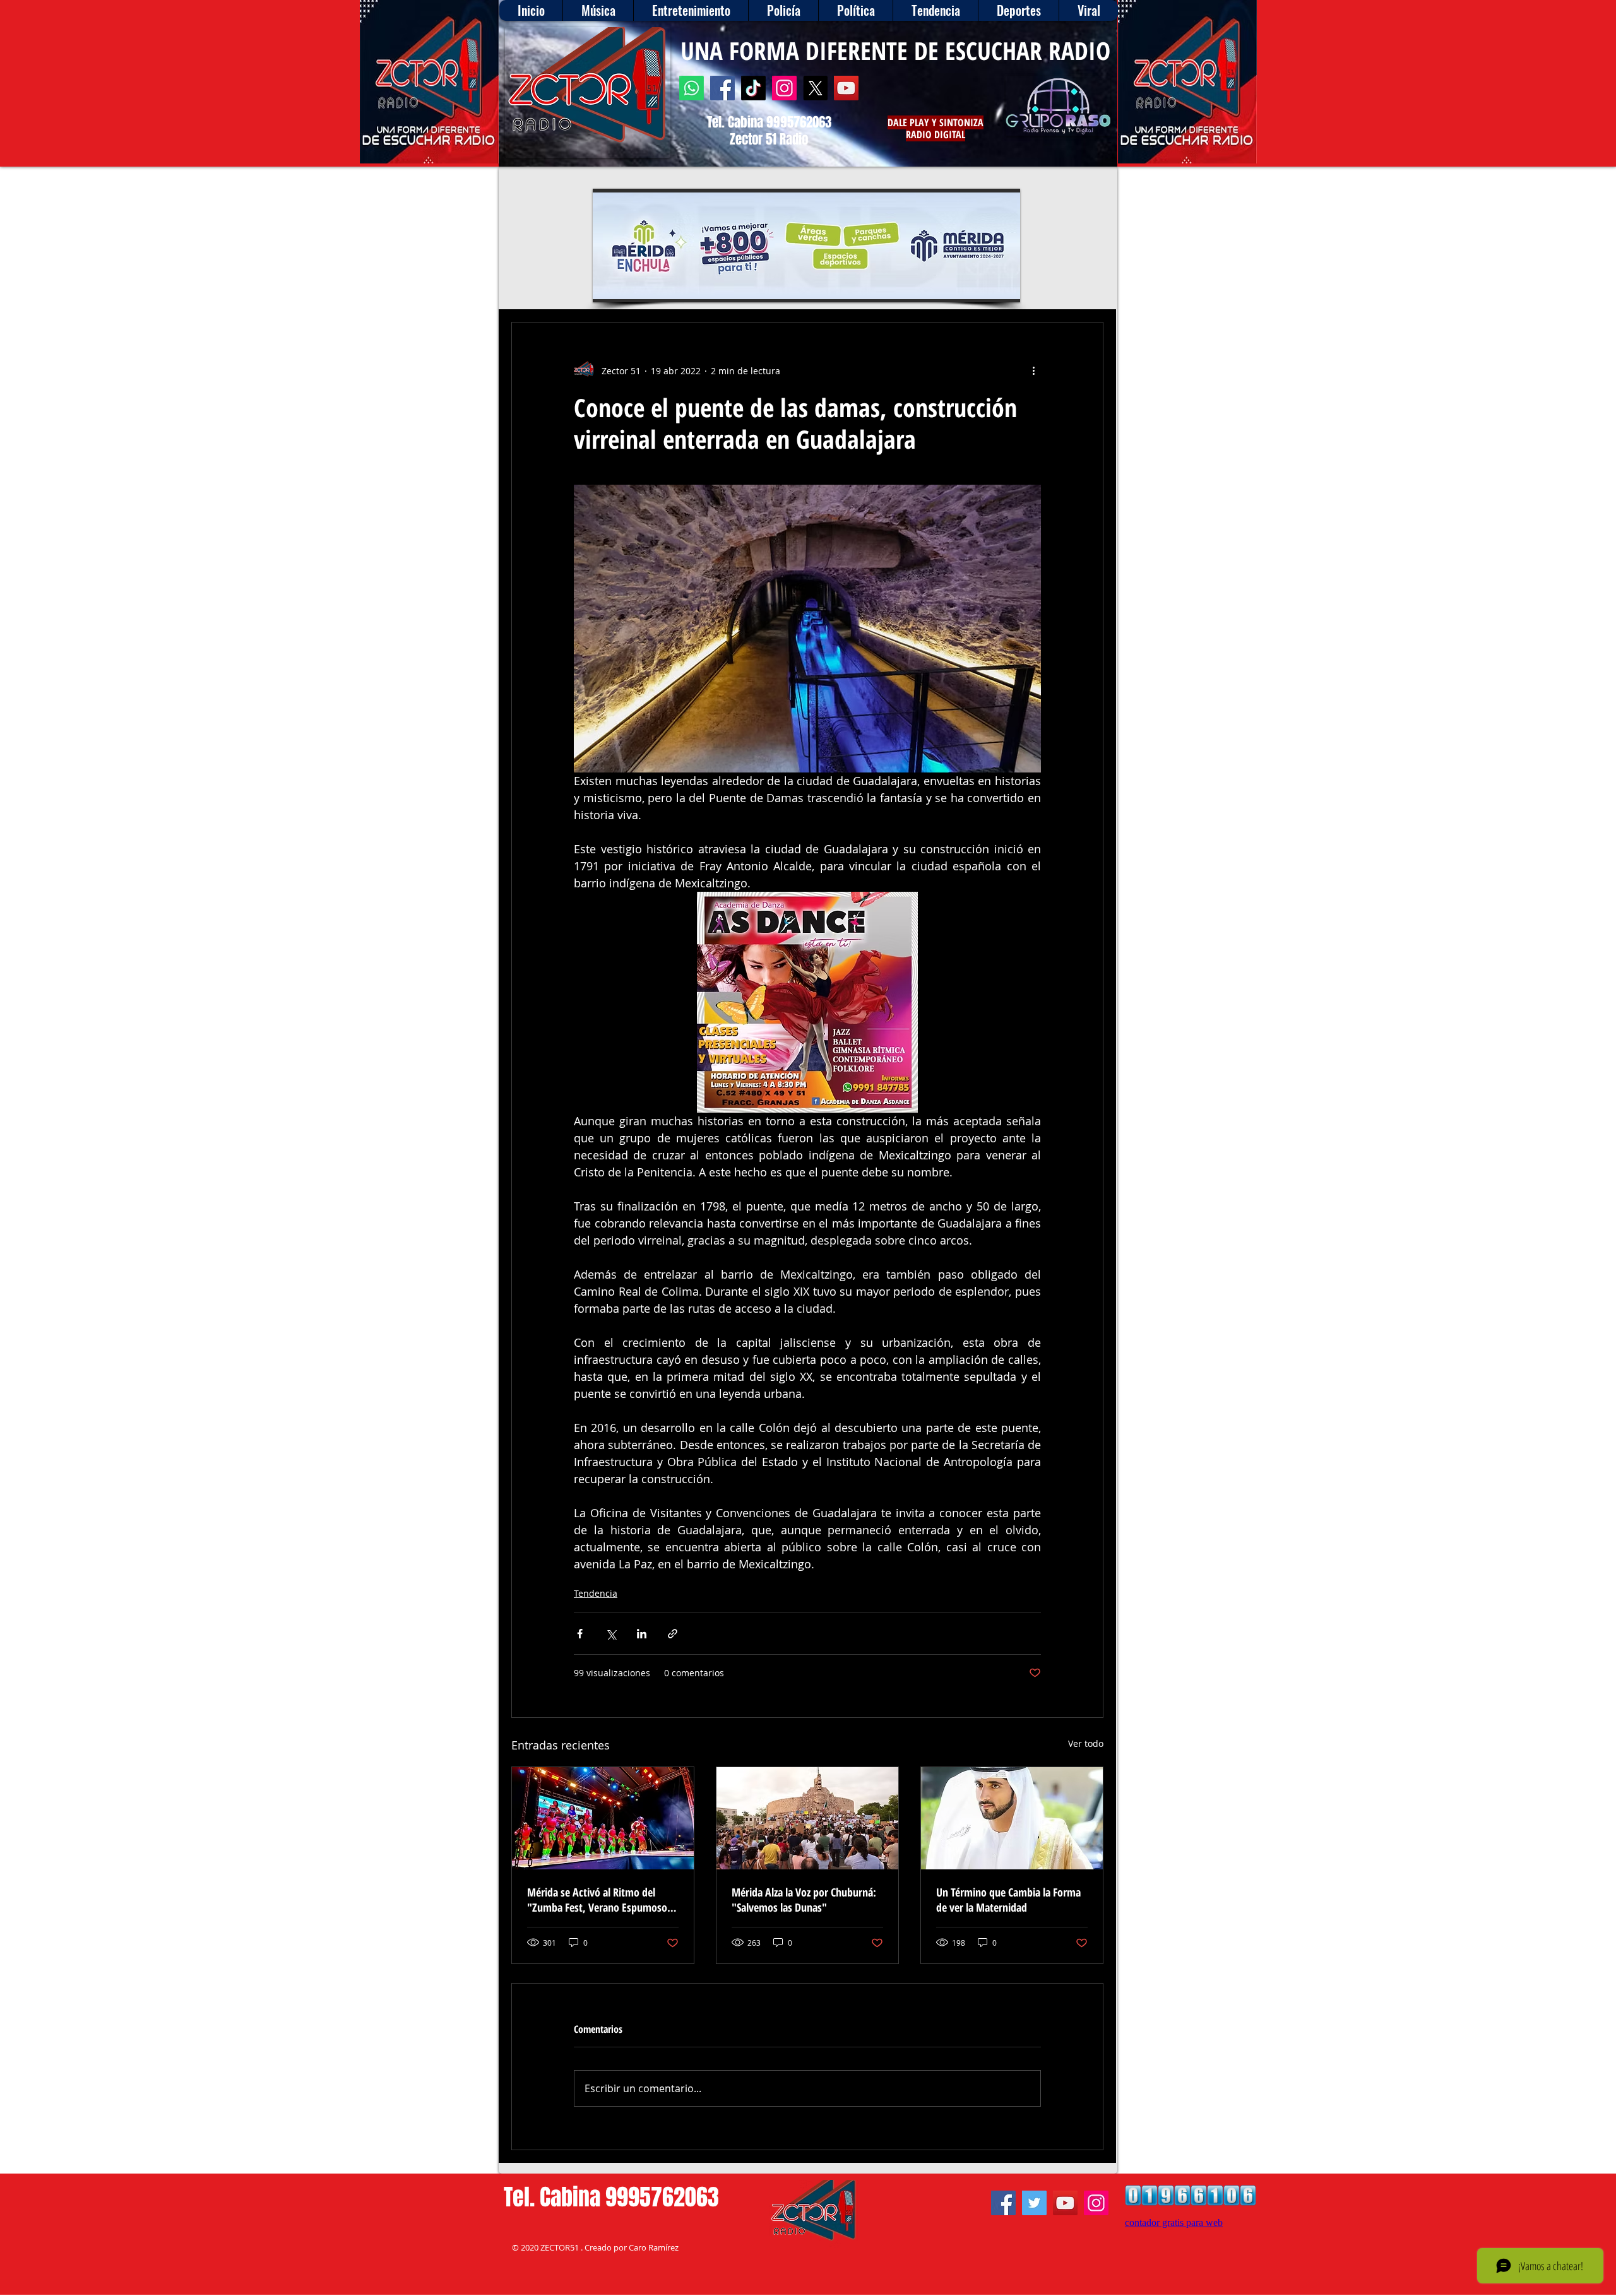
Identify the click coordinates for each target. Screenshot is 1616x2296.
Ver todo (1086, 1743)
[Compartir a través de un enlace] (673, 1634)
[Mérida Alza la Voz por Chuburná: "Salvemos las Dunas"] (807, 1818)
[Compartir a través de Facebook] (580, 1634)
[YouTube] (846, 88)
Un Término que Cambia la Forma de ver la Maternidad (1008, 1900)
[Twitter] (1034, 2203)
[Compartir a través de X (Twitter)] (611, 1634)
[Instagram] (784, 88)
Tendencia (596, 1593)
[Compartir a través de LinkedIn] (642, 1634)
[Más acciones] (1033, 370)
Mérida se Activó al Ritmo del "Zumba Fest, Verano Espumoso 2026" (597, 1900)
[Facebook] (722, 88)
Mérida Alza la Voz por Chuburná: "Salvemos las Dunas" (804, 1900)
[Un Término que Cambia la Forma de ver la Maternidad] (1012, 1818)
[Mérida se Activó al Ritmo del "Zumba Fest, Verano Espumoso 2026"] (603, 1818)
